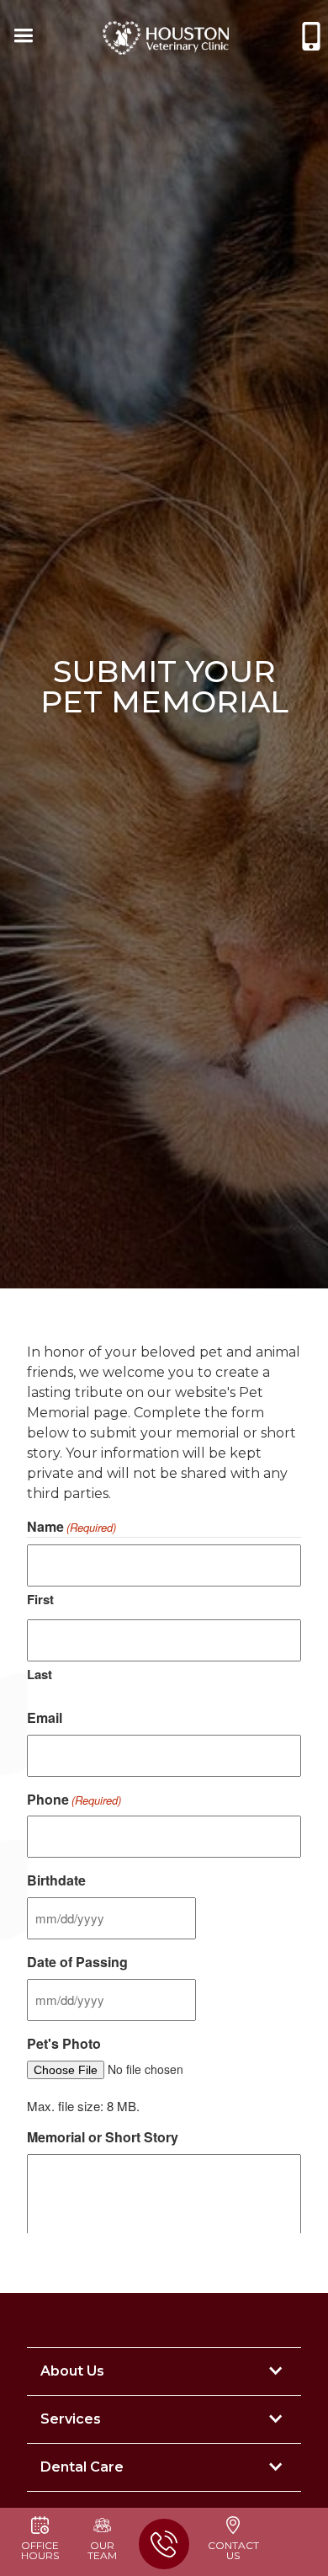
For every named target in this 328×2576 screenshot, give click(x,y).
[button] (22, 38)
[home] (166, 38)
